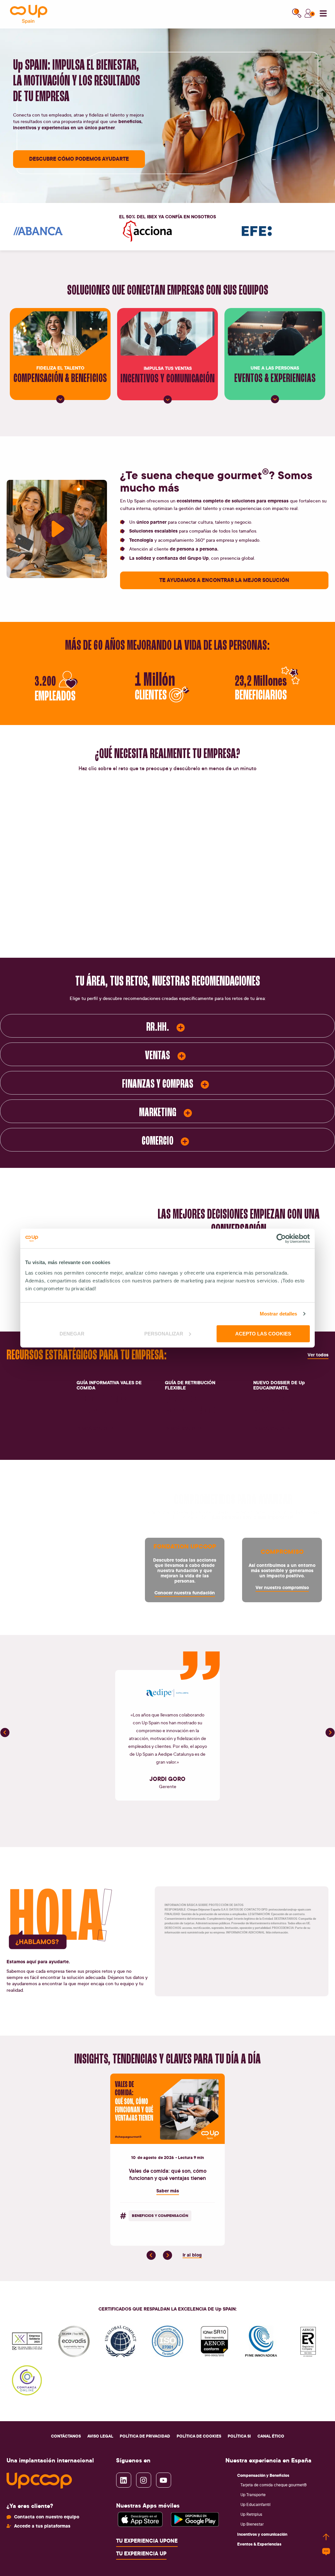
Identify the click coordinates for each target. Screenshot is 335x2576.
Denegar (72, 1333)
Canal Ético (271, 2436)
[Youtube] (164, 2480)
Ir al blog (192, 2255)
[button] (5, 1733)
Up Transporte (253, 2495)
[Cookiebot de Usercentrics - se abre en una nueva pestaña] (281, 1239)
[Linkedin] (124, 2480)
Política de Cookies (199, 2436)
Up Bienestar (252, 2524)
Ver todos (318, 1355)
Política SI (239, 2436)
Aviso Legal (100, 2436)
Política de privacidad (145, 2436)
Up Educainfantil (256, 2504)
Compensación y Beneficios (263, 2475)
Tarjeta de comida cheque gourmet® (274, 2485)
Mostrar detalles (279, 1314)
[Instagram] (144, 2480)
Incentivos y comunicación (262, 2534)
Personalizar (164, 1333)
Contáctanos (66, 2436)
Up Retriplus (251, 2514)
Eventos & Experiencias (259, 2544)
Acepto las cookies (263, 1333)
